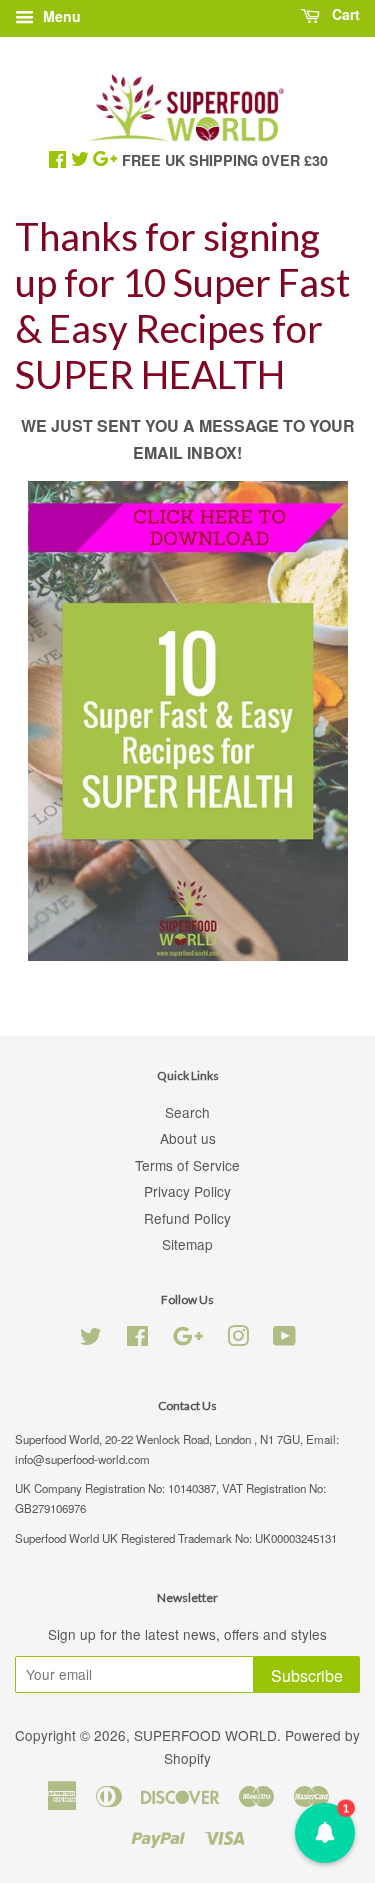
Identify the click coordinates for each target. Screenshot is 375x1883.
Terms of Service (187, 1165)
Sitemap (187, 1244)
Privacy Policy (187, 1191)
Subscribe (307, 1675)
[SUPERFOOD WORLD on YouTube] (284, 1339)
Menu (60, 16)
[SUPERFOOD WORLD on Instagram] (238, 1339)
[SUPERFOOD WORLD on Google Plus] (188, 1339)
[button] (325, 1833)
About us (188, 1138)
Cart (344, 14)
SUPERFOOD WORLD (205, 1735)
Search (187, 1112)
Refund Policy (187, 1218)
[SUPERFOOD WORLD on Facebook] (137, 1339)
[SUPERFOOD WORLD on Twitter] (91, 1339)
